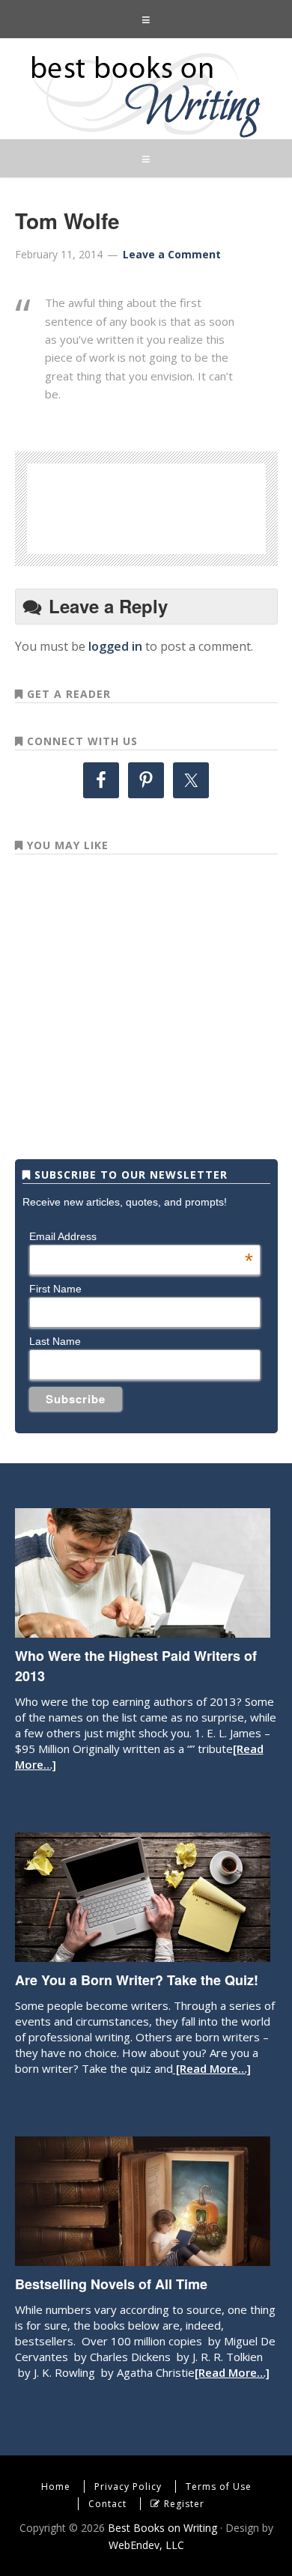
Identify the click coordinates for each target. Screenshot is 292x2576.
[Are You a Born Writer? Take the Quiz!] (143, 1954)
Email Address (141, 1236)
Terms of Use (219, 2487)
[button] (146, 19)
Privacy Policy (128, 2487)
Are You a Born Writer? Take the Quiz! (137, 1980)
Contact (107, 2504)
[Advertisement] (171, 506)
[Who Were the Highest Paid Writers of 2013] (143, 1630)
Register (184, 2504)
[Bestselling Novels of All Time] (143, 2258)
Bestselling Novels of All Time (111, 2284)
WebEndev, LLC (146, 2545)
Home (56, 2487)
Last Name (55, 1341)
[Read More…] (212, 2068)
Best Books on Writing (146, 94)
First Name (55, 1289)
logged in (115, 646)
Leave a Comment (172, 254)
